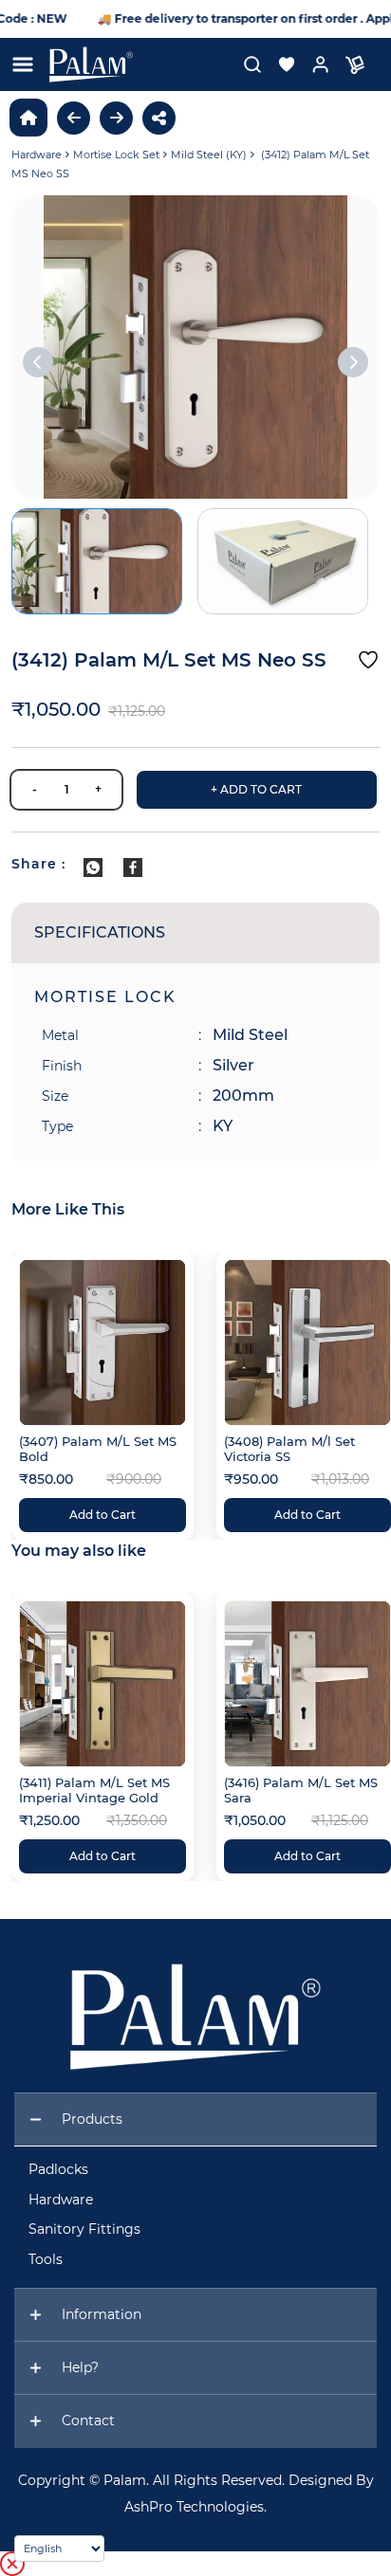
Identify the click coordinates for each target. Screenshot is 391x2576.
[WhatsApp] (93, 868)
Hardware (37, 155)
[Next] (353, 362)
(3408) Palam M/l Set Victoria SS (289, 1449)
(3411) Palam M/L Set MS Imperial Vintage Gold (94, 1790)
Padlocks (58, 2169)
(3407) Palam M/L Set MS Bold (98, 1449)
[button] (279, 64)
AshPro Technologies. (195, 2507)
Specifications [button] (100, 932)
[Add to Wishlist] (368, 660)
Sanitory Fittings (84, 2229)
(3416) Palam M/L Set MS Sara (301, 1790)
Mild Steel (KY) (209, 155)
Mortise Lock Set (116, 155)
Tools (46, 2259)
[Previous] (38, 362)
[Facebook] (133, 868)
